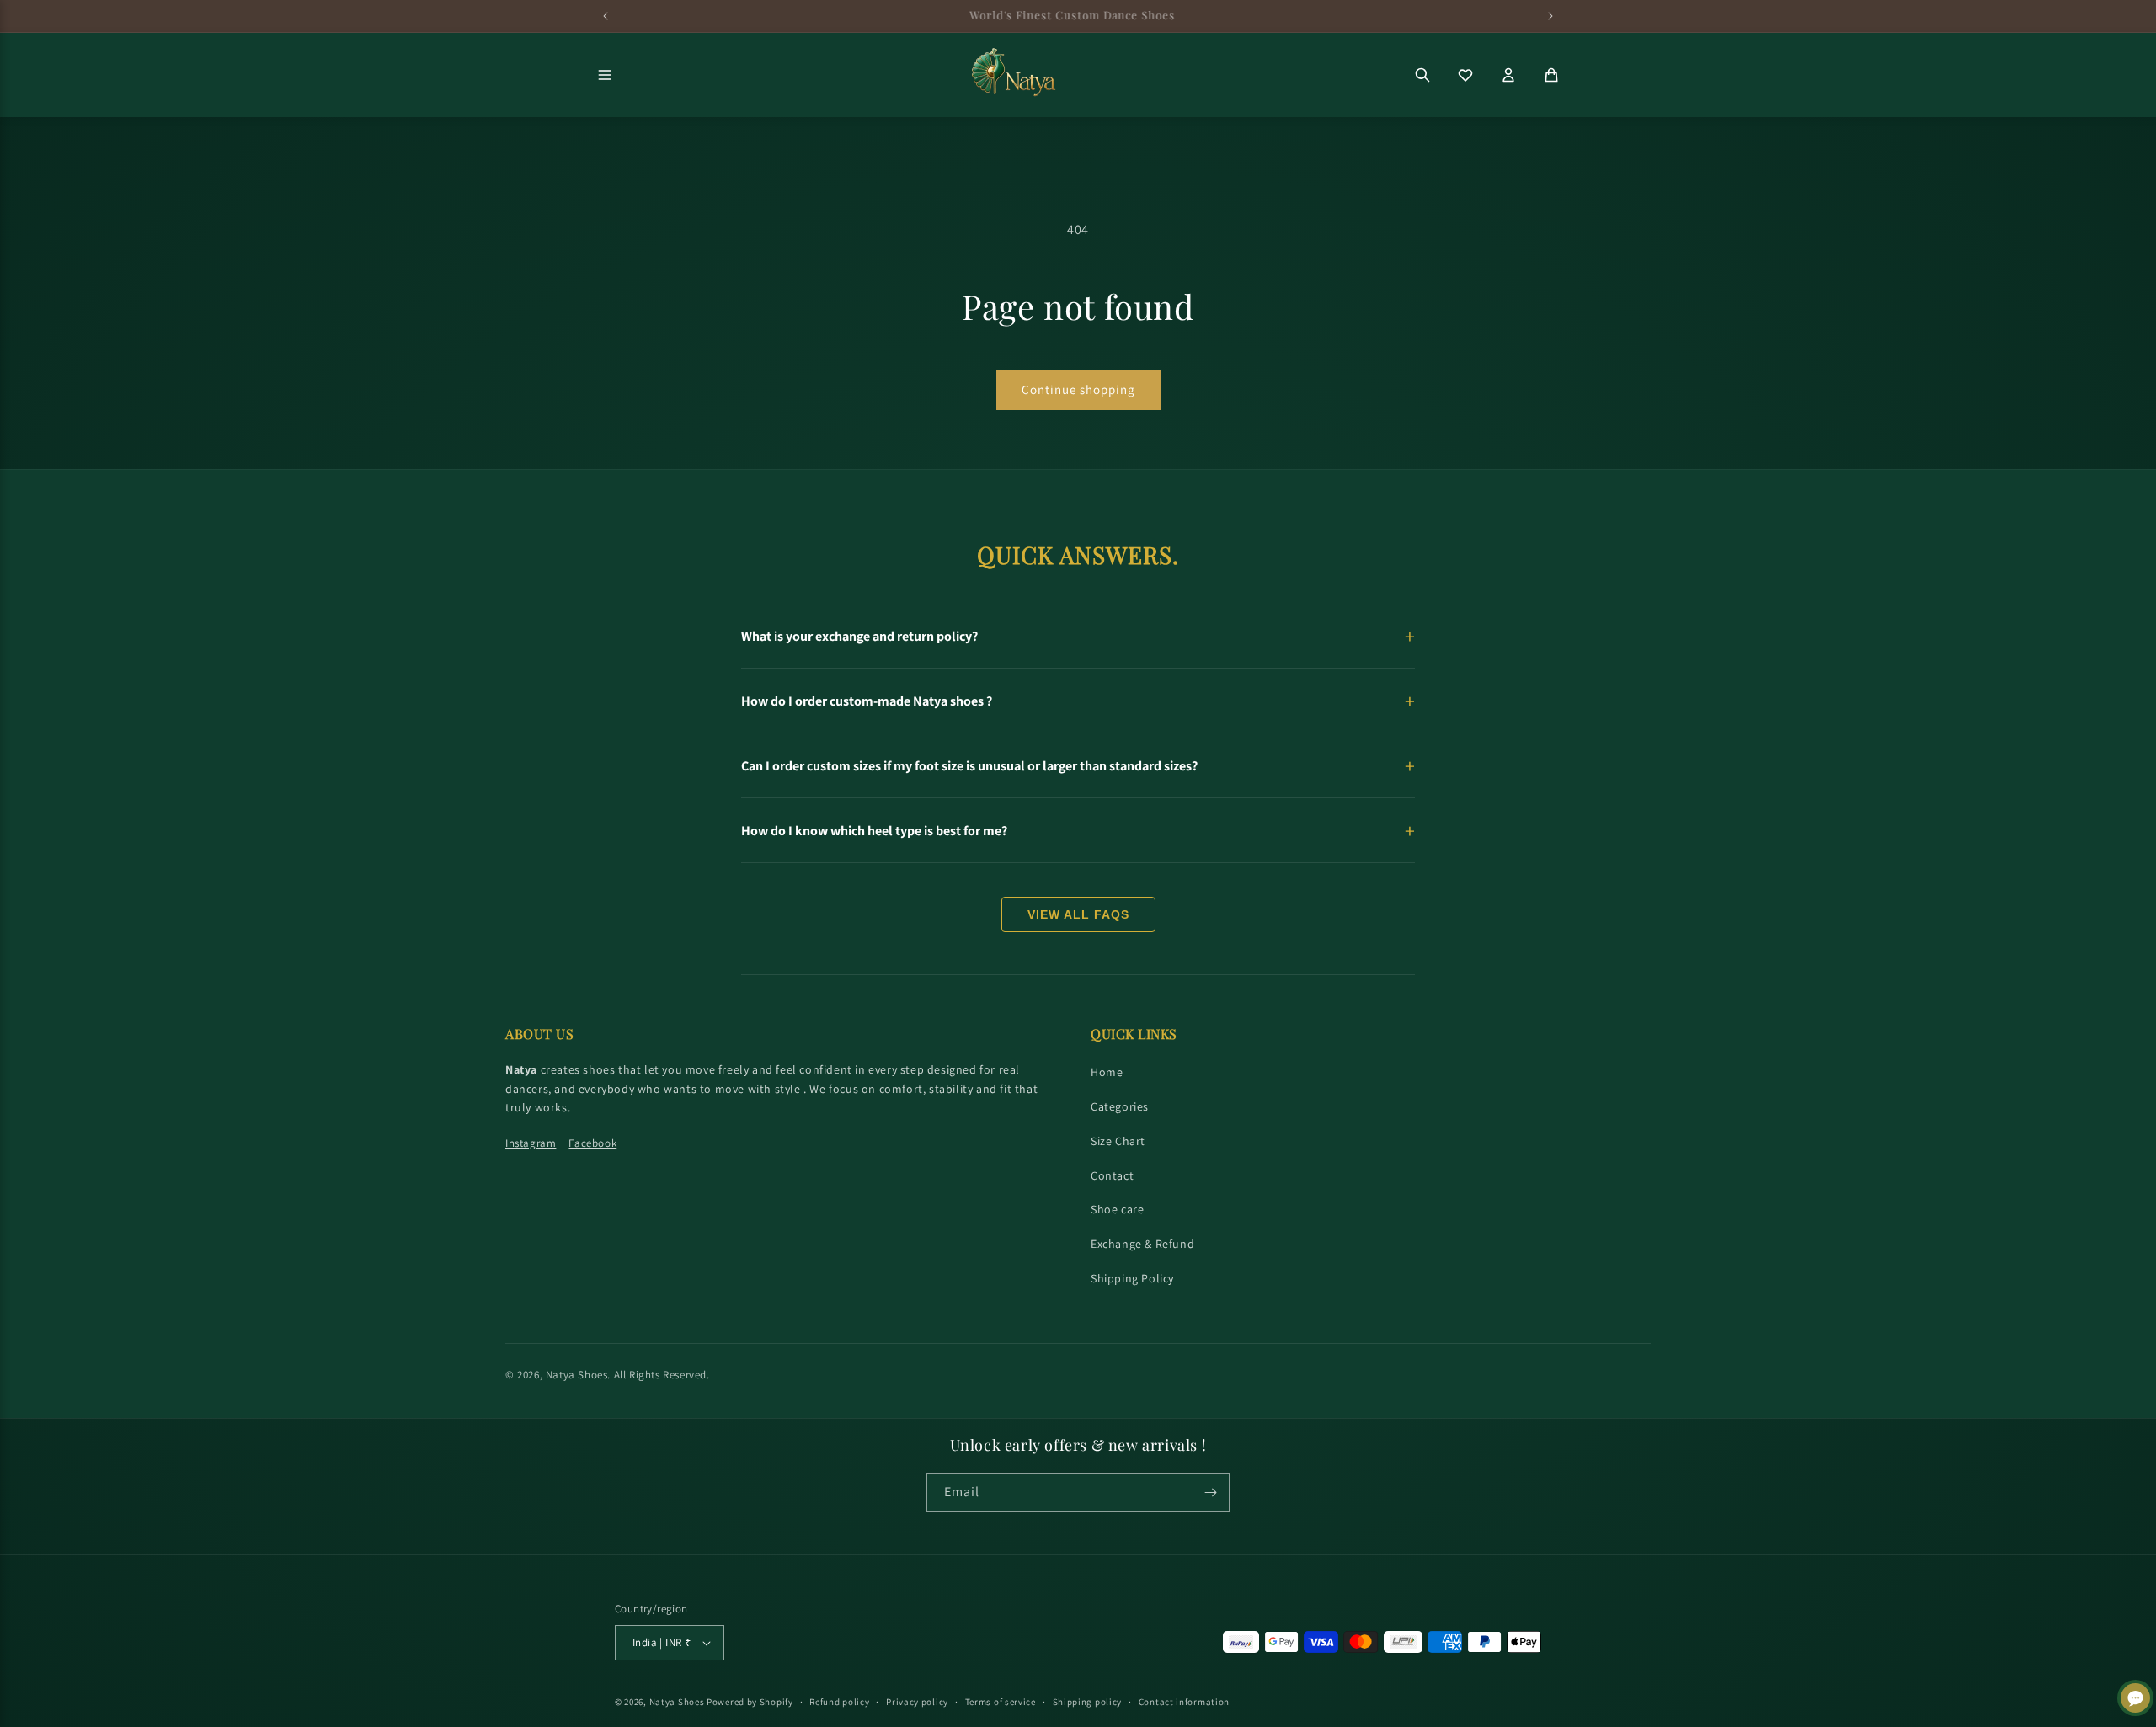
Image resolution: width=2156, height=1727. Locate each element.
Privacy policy (917, 1702)
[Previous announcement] (606, 16)
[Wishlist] (1465, 75)
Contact (1112, 1175)
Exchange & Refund (1142, 1244)
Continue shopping (1078, 389)
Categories (1120, 1106)
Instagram (531, 1143)
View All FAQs (1078, 914)
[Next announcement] (1550, 16)
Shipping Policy (1132, 1278)
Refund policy (839, 1702)
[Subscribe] (1210, 1492)
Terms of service (1001, 1702)
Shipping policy (1088, 1702)
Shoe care (1117, 1209)
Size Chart (1118, 1141)
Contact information (1184, 1702)
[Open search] (1422, 75)
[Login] (1508, 75)
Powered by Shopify (750, 1702)
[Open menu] (605, 75)
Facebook (592, 1143)
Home (1107, 1072)
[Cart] (1551, 75)
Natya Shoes (577, 1375)
